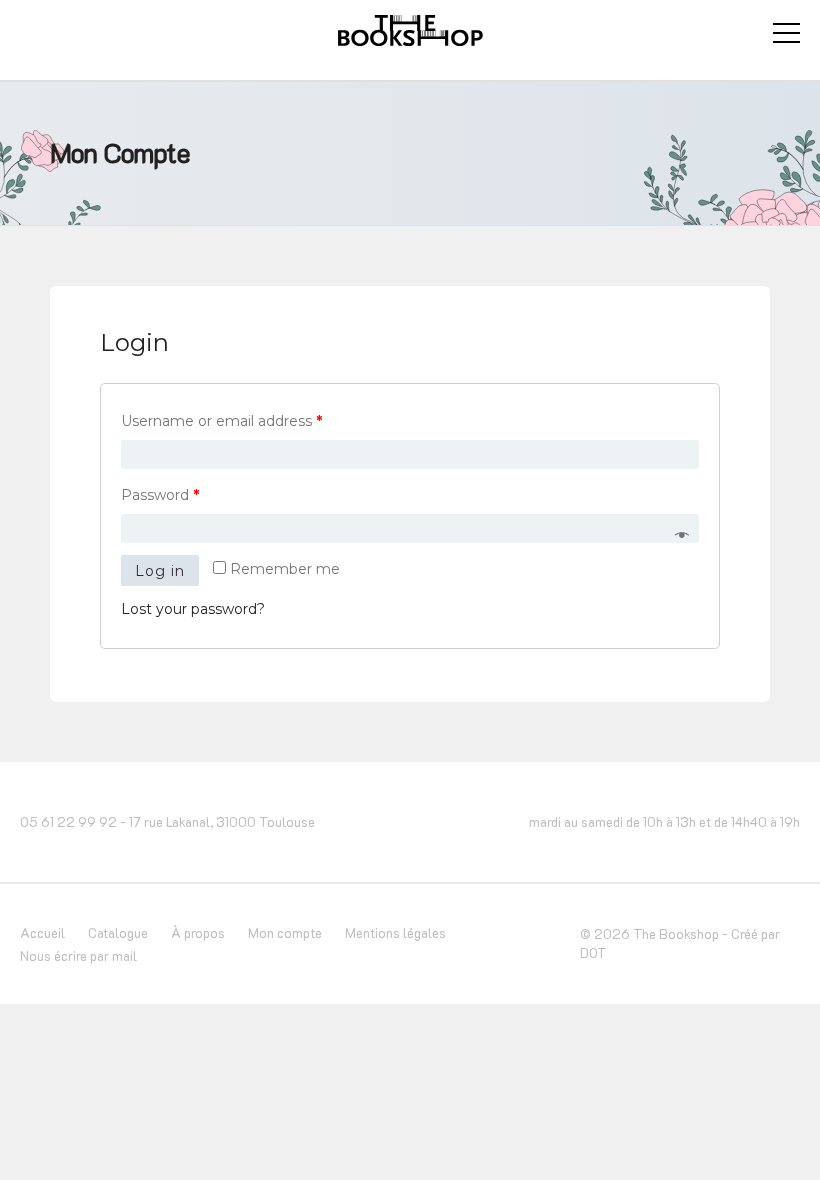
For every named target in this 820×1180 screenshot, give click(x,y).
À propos (198, 932)
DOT (593, 952)
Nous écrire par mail (78, 955)
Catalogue (118, 932)
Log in (160, 571)
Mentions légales (395, 932)
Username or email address (221, 421)
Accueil (42, 932)
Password (160, 495)
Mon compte (285, 932)
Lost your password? (193, 609)
